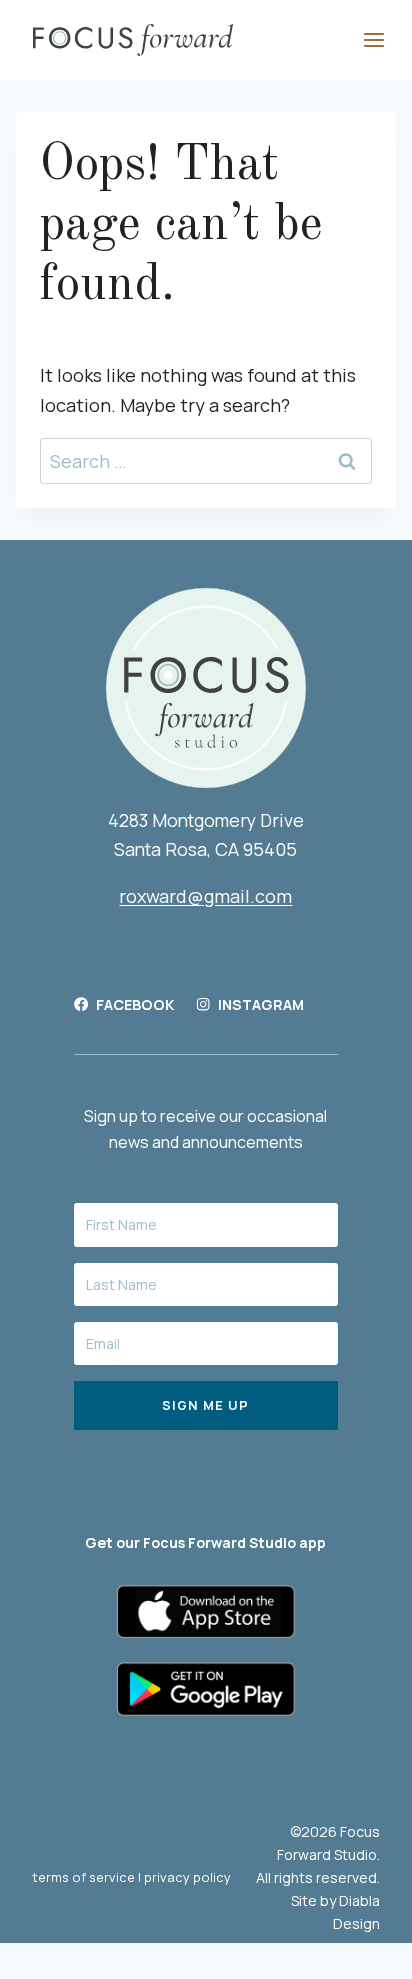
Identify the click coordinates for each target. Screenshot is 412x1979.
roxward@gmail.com (205, 896)
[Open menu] (373, 39)
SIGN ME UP (205, 1405)
